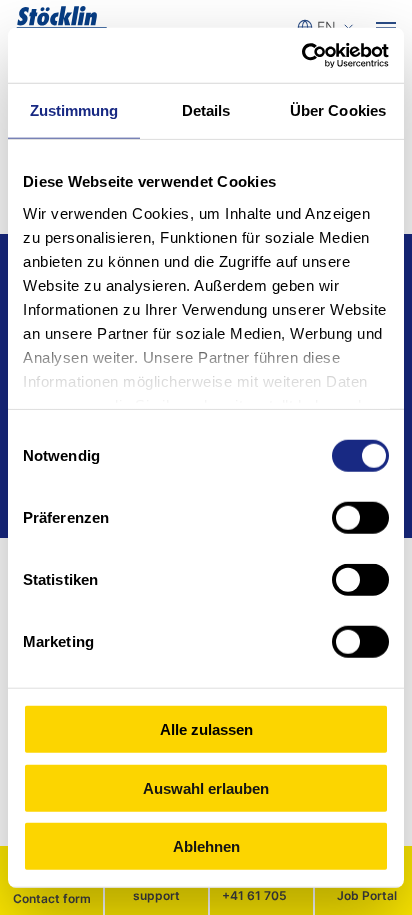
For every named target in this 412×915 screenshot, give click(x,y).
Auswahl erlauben (206, 787)
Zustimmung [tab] (74, 110)
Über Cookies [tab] (338, 110)
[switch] (360, 518)
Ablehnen (206, 846)
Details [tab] (206, 110)
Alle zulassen (206, 729)
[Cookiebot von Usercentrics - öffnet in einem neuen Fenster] (301, 55)
